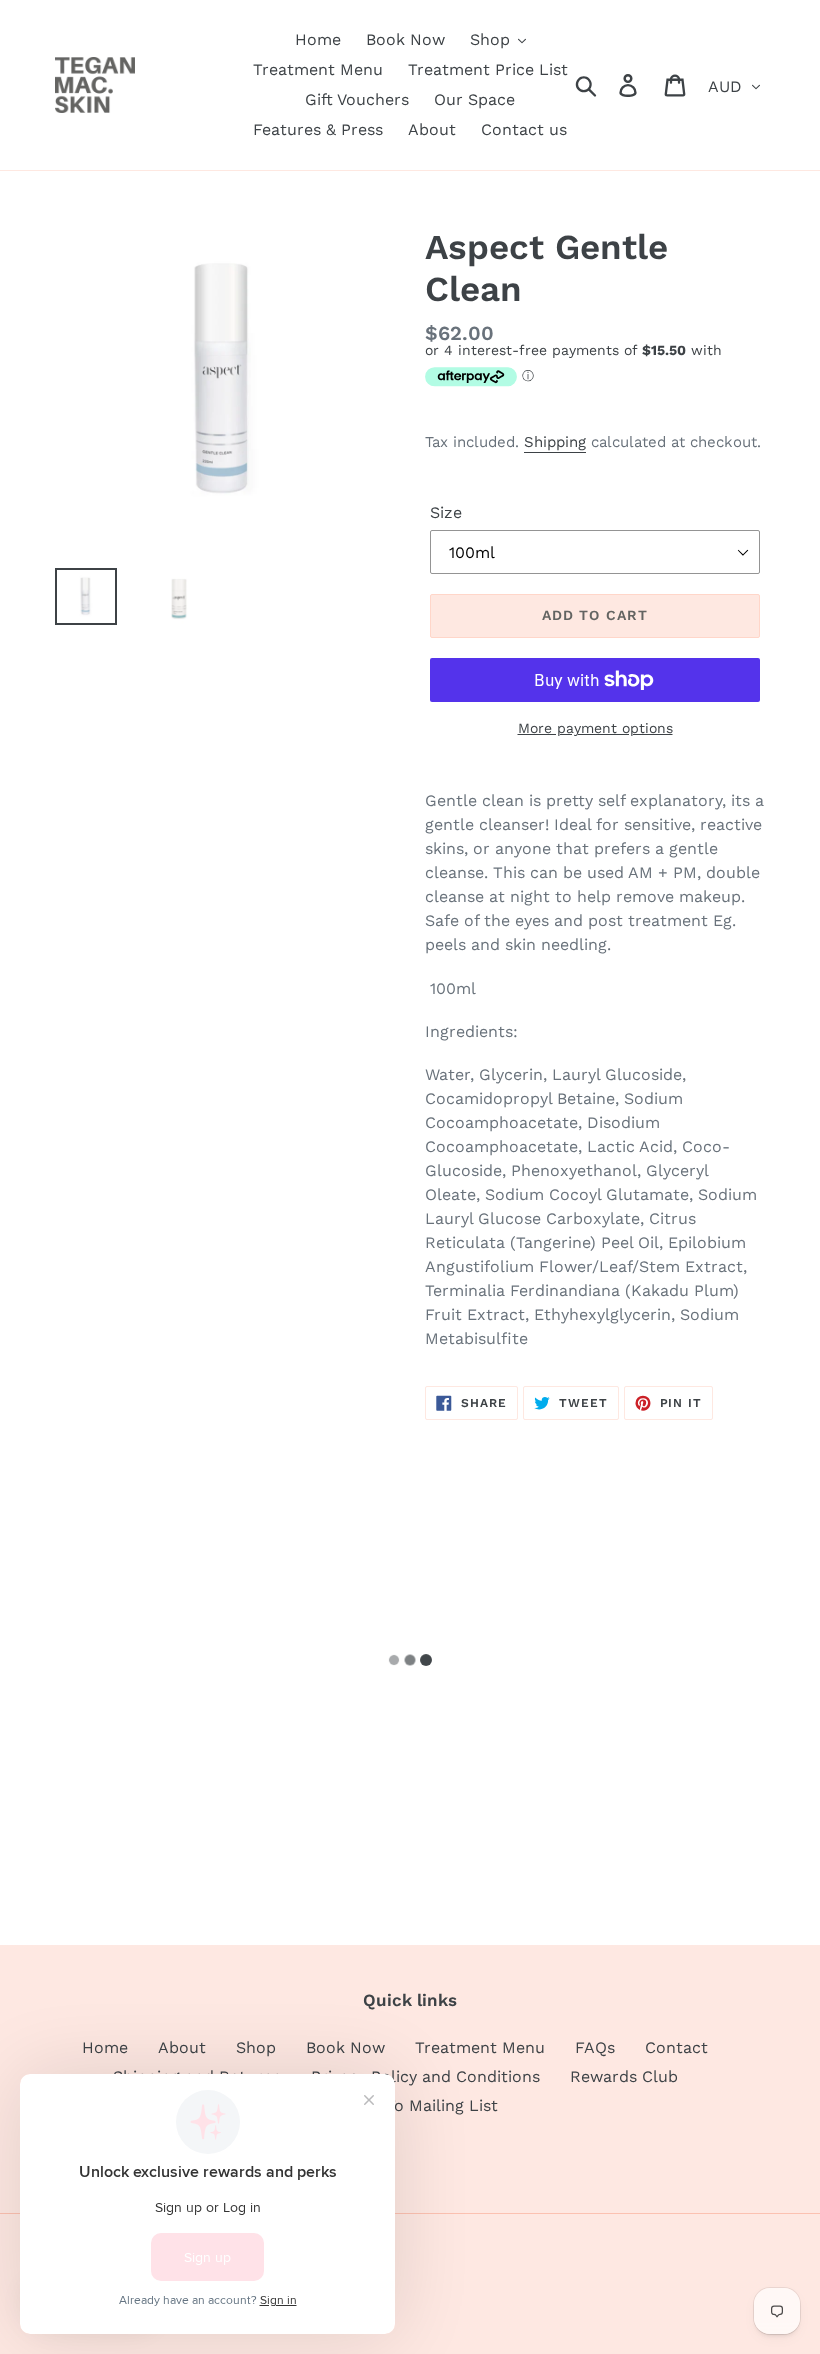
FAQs (595, 2047)
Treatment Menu (480, 2047)
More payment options (595, 728)
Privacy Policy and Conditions (425, 2076)
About (182, 2047)
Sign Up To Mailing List (410, 2105)
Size (446, 512)
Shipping (555, 442)
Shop (256, 2047)
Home (105, 2047)
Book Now (345, 2047)
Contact (676, 2047)
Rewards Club (624, 2076)
